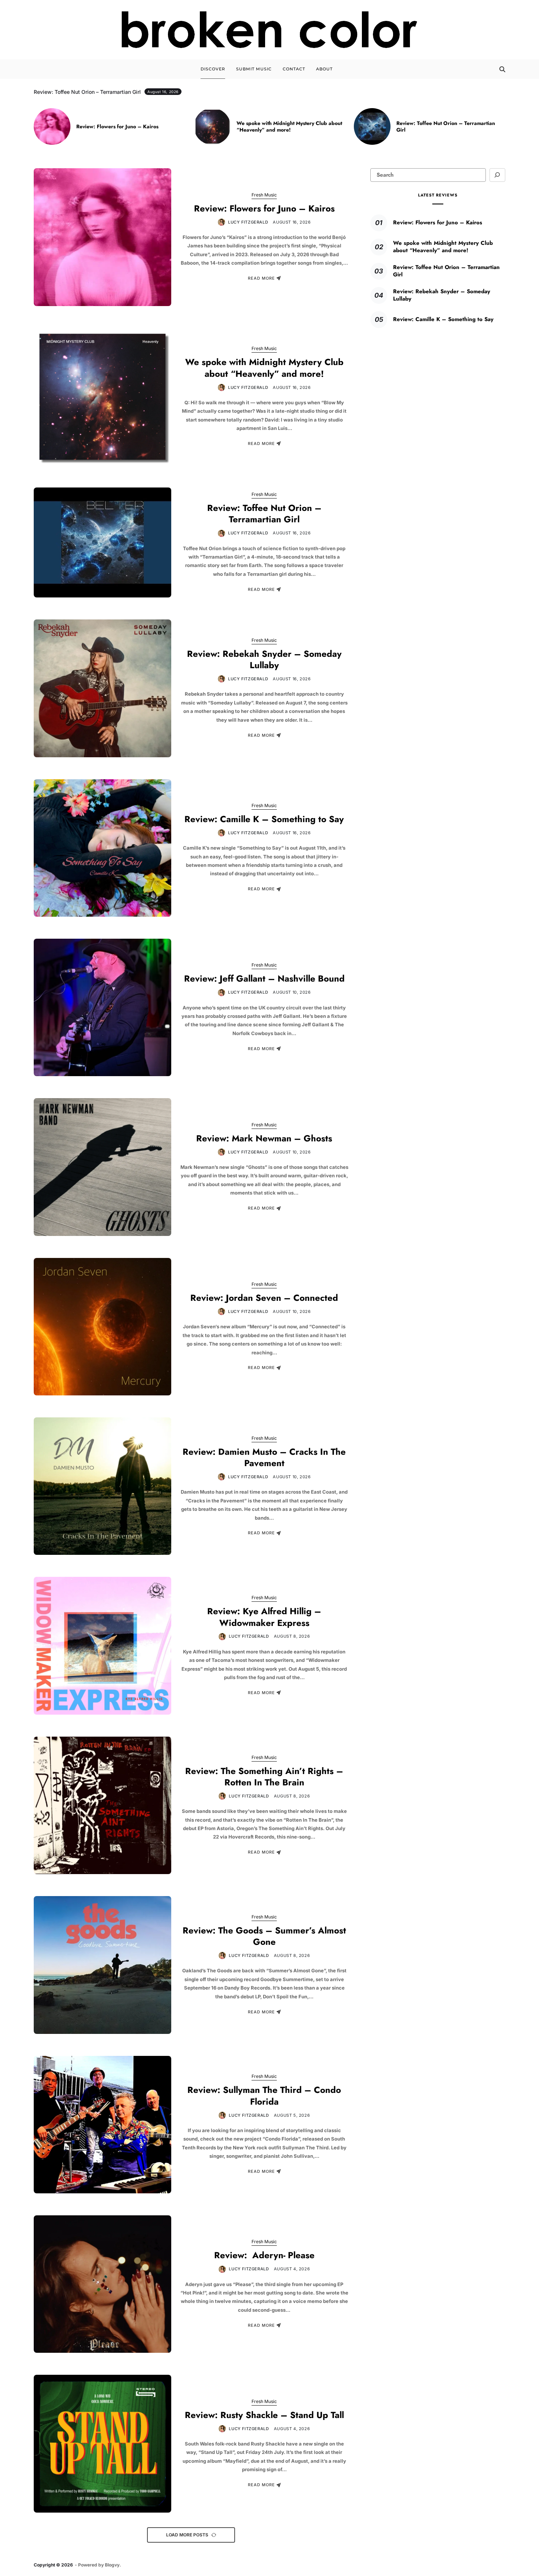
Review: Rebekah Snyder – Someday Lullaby (264, 659)
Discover (213, 69)
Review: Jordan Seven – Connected (264, 1298)
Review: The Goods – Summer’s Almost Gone (264, 1936)
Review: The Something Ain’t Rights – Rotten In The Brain (264, 1777)
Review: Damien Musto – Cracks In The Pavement (264, 1457)
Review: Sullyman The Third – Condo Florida (264, 2095)
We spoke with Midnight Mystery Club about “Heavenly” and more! (289, 126)
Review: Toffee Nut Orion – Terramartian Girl (446, 126)
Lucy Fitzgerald (248, 222)
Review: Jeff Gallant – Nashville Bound (264, 978)
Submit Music (254, 69)
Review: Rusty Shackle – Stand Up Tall (264, 2415)
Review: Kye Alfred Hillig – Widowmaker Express (264, 1617)
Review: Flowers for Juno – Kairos (117, 126)
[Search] (502, 69)
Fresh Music (264, 195)
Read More (261, 278)
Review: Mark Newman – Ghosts (264, 1138)
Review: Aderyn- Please (264, 2255)
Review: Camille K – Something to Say (264, 819)
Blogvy (112, 2565)
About (324, 69)
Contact (294, 69)
